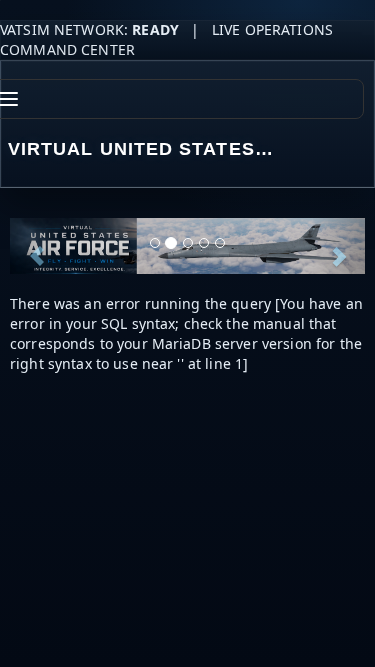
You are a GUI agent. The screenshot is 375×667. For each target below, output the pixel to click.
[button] (36, 246)
